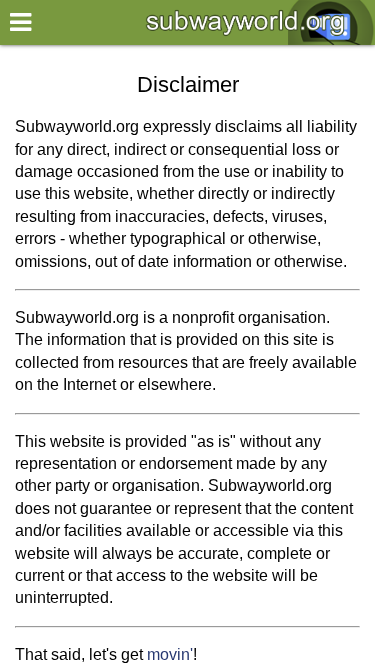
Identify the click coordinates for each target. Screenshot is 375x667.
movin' (170, 654)
